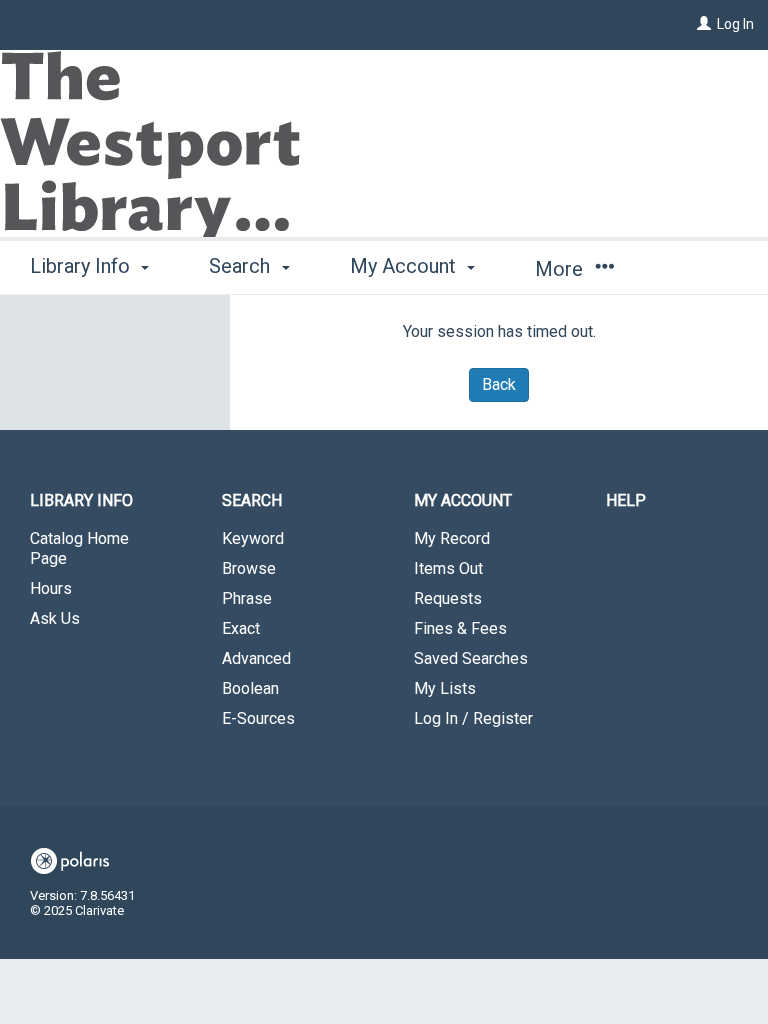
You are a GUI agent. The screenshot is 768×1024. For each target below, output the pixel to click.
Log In (735, 24)
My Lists (445, 688)
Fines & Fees (460, 628)
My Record (452, 538)
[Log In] (704, 24)
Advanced (256, 658)
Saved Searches (471, 658)
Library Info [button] (82, 266)
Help (626, 500)
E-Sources (258, 718)
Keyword (253, 538)
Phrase (247, 598)
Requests (448, 598)
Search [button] (242, 266)
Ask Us (55, 618)
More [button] (561, 269)
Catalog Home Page (79, 548)
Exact (241, 628)
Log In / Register (473, 718)
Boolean (250, 688)
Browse (249, 568)
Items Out (448, 568)
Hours (51, 588)
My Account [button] (405, 266)
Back (499, 384)
